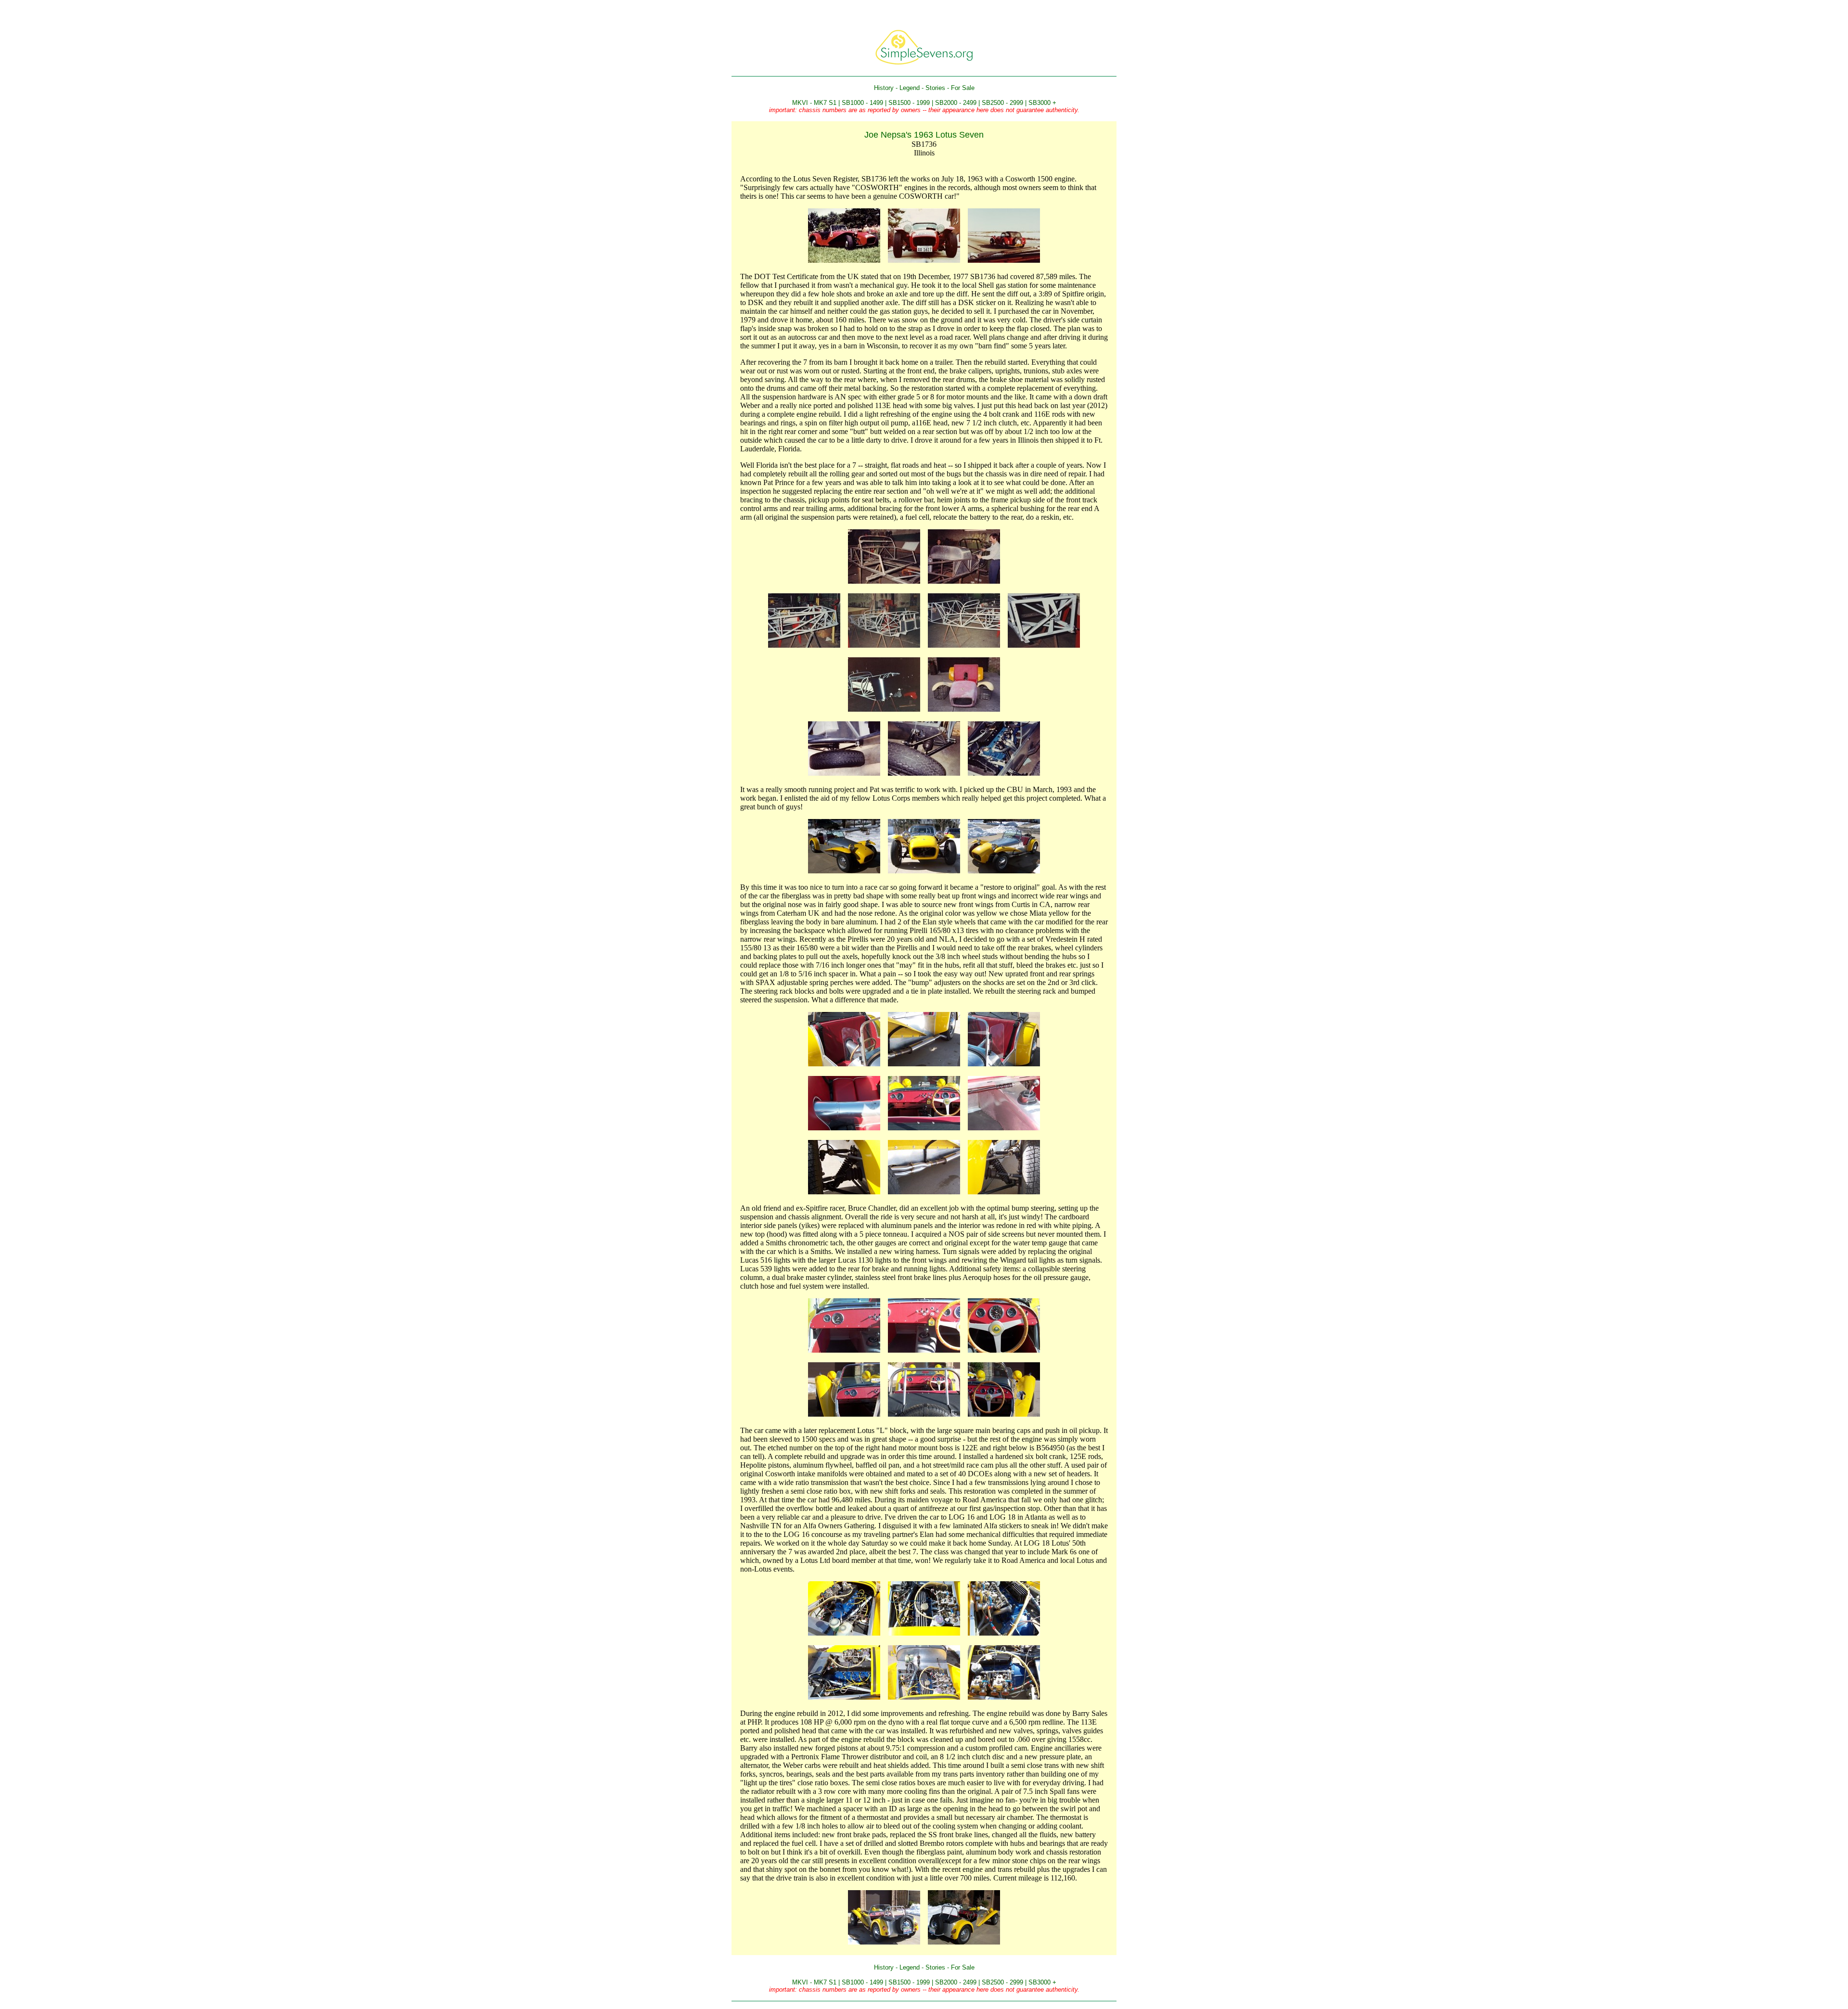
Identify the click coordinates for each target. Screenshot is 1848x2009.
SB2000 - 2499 (956, 103)
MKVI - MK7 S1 (814, 103)
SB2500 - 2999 (1002, 103)
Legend (910, 88)
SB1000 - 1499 (862, 103)
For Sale (963, 88)
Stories (935, 88)
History (884, 88)
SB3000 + (1042, 103)
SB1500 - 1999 (909, 103)
